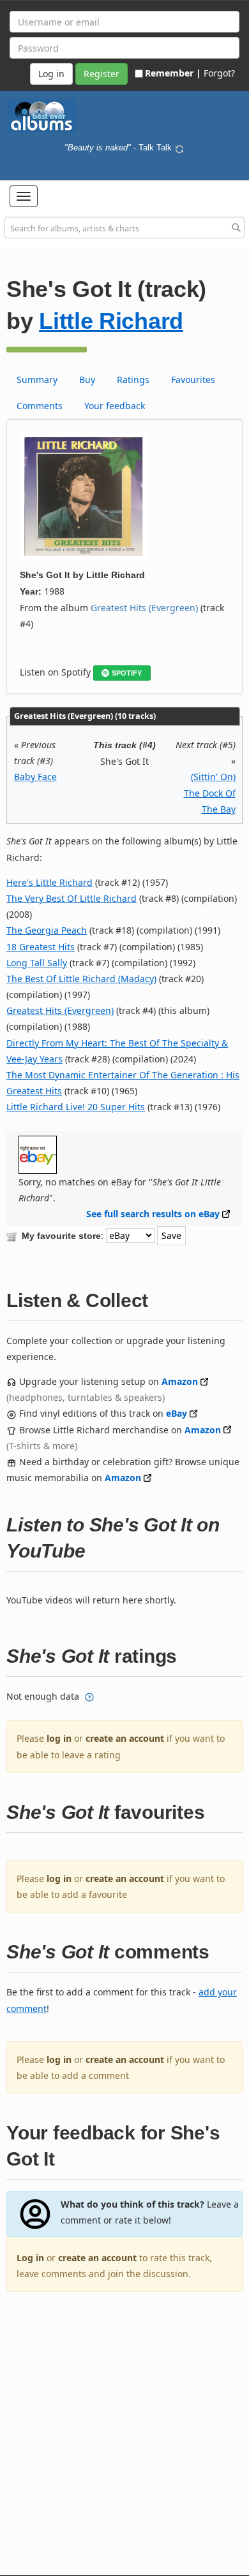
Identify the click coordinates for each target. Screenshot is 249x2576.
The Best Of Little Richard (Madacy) (81, 979)
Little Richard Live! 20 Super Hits (76, 1107)
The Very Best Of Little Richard (72, 898)
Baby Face (35, 777)
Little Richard (111, 321)
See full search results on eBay (153, 1214)
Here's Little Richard (49, 882)
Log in (30, 2258)
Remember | (173, 73)
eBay (177, 1413)
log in (59, 1738)
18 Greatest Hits (41, 947)
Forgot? (219, 73)
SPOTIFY (127, 673)
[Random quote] (179, 148)
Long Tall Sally (37, 963)
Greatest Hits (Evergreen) (144, 608)
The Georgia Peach (47, 930)
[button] (24, 196)
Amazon (180, 1381)
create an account (125, 1738)
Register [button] (102, 74)
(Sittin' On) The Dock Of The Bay (210, 792)
